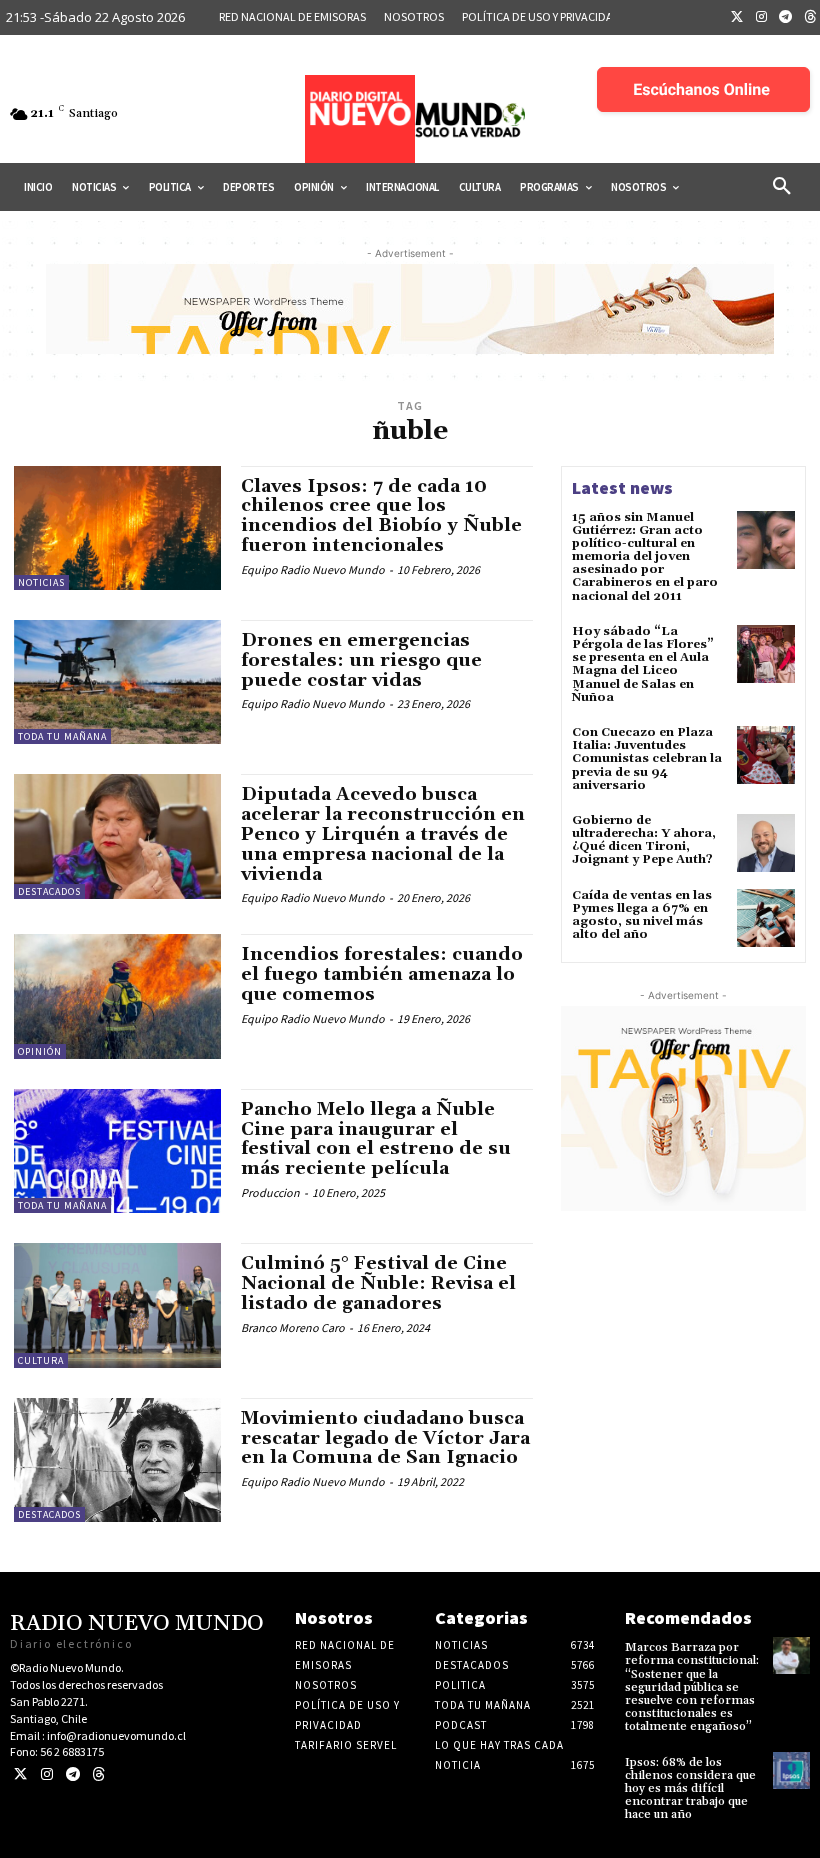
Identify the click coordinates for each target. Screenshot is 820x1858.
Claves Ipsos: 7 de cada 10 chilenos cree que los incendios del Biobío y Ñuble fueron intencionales (381, 516)
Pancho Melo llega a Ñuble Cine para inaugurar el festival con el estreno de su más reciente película (376, 1139)
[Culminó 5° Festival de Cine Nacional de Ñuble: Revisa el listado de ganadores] (117, 1305)
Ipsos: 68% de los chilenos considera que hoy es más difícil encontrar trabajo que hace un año (690, 1789)
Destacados (49, 891)
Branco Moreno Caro (293, 1327)
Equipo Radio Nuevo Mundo (313, 569)
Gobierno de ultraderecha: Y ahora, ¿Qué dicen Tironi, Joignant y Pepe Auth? (644, 840)
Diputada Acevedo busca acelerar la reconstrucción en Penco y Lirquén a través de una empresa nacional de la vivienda (383, 834)
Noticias (41, 582)
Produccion (270, 1192)
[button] (782, 187)
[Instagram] (762, 18)
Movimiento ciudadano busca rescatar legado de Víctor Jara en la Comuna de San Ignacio (385, 1438)
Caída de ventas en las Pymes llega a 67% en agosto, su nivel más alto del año (642, 915)
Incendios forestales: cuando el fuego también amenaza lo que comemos (382, 974)
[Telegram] (786, 18)
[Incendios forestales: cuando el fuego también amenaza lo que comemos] (117, 996)
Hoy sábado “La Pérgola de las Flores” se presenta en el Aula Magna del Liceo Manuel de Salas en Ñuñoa (643, 664)
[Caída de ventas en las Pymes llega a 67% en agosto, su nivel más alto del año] (766, 918)
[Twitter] (737, 18)
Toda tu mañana (62, 736)
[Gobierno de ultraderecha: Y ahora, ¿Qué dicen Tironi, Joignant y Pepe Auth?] (766, 843)
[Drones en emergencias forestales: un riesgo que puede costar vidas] (117, 682)
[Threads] (98, 1774)
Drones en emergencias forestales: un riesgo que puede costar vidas (361, 660)
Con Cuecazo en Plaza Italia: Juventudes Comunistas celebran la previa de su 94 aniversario (647, 759)
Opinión (40, 1051)
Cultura (41, 1360)
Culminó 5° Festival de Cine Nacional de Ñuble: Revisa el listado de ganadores (378, 1283)
